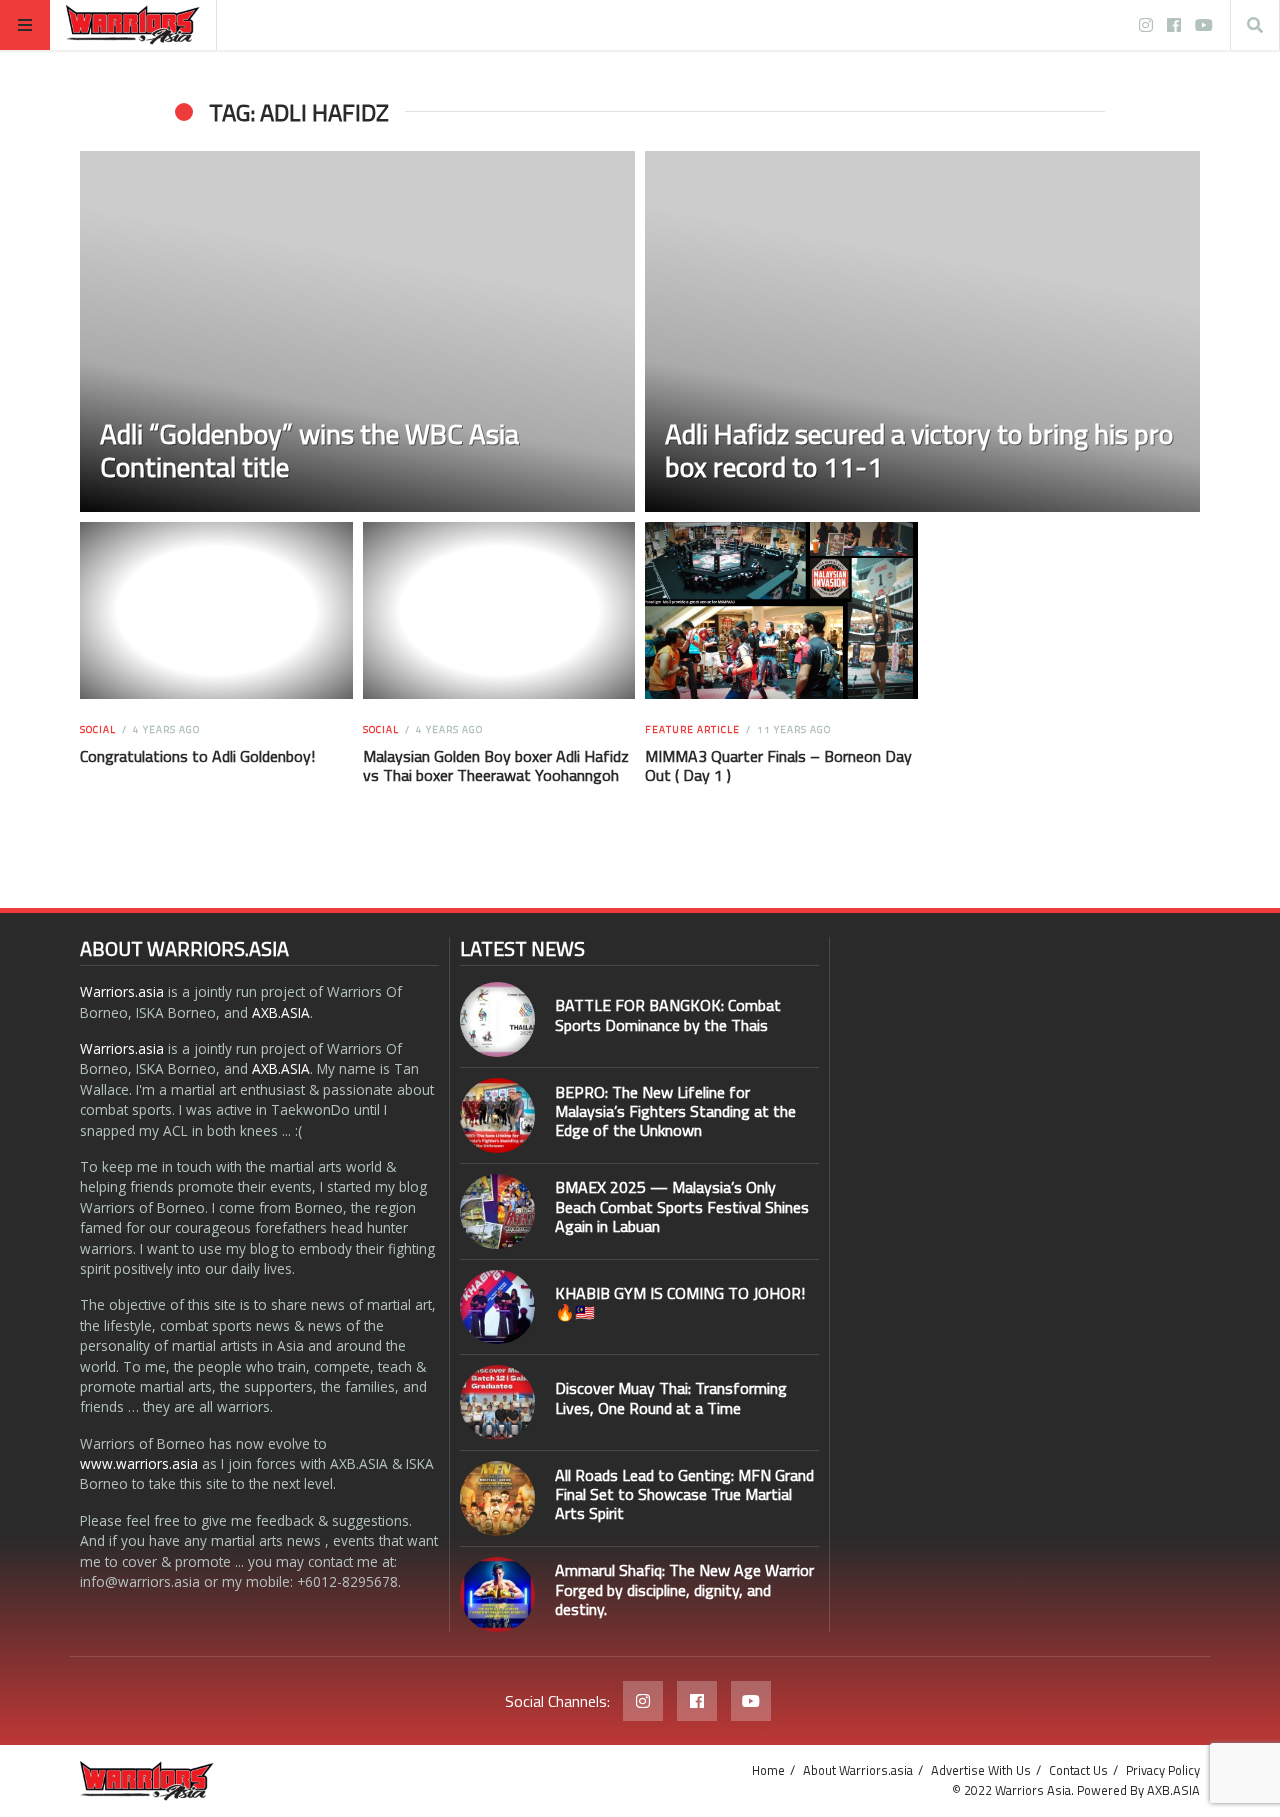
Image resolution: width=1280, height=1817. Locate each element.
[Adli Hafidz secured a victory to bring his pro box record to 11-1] (922, 331)
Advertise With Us (981, 1770)
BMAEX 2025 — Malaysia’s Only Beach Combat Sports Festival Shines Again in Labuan (682, 1206)
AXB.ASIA (281, 1012)
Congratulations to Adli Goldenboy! (197, 756)
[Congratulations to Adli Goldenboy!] (216, 611)
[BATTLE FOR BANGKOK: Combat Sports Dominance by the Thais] (497, 1019)
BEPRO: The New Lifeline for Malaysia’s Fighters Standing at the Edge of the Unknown (675, 1111)
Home (768, 1770)
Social (98, 729)
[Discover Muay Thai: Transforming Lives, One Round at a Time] (497, 1402)
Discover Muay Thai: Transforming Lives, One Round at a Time (671, 1397)
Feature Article (692, 729)
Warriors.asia (122, 991)
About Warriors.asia (858, 1770)
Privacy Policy (1163, 1770)
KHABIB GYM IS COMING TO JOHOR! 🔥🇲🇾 (680, 1302)
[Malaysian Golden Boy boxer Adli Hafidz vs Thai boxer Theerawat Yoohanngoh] (498, 611)
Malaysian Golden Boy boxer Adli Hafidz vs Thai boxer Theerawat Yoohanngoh (496, 765)
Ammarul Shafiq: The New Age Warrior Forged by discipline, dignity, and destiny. (684, 1589)
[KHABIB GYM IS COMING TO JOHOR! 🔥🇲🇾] (497, 1307)
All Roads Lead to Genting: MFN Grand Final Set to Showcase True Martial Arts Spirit (684, 1494)
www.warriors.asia (139, 1463)
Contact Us (1078, 1770)
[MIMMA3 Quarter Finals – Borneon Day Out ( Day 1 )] (781, 611)
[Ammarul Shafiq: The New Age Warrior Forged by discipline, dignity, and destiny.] (497, 1594)
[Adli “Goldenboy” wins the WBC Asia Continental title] (357, 331)
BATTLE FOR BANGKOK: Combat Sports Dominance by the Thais (668, 1014)
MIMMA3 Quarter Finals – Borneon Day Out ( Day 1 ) (778, 765)
